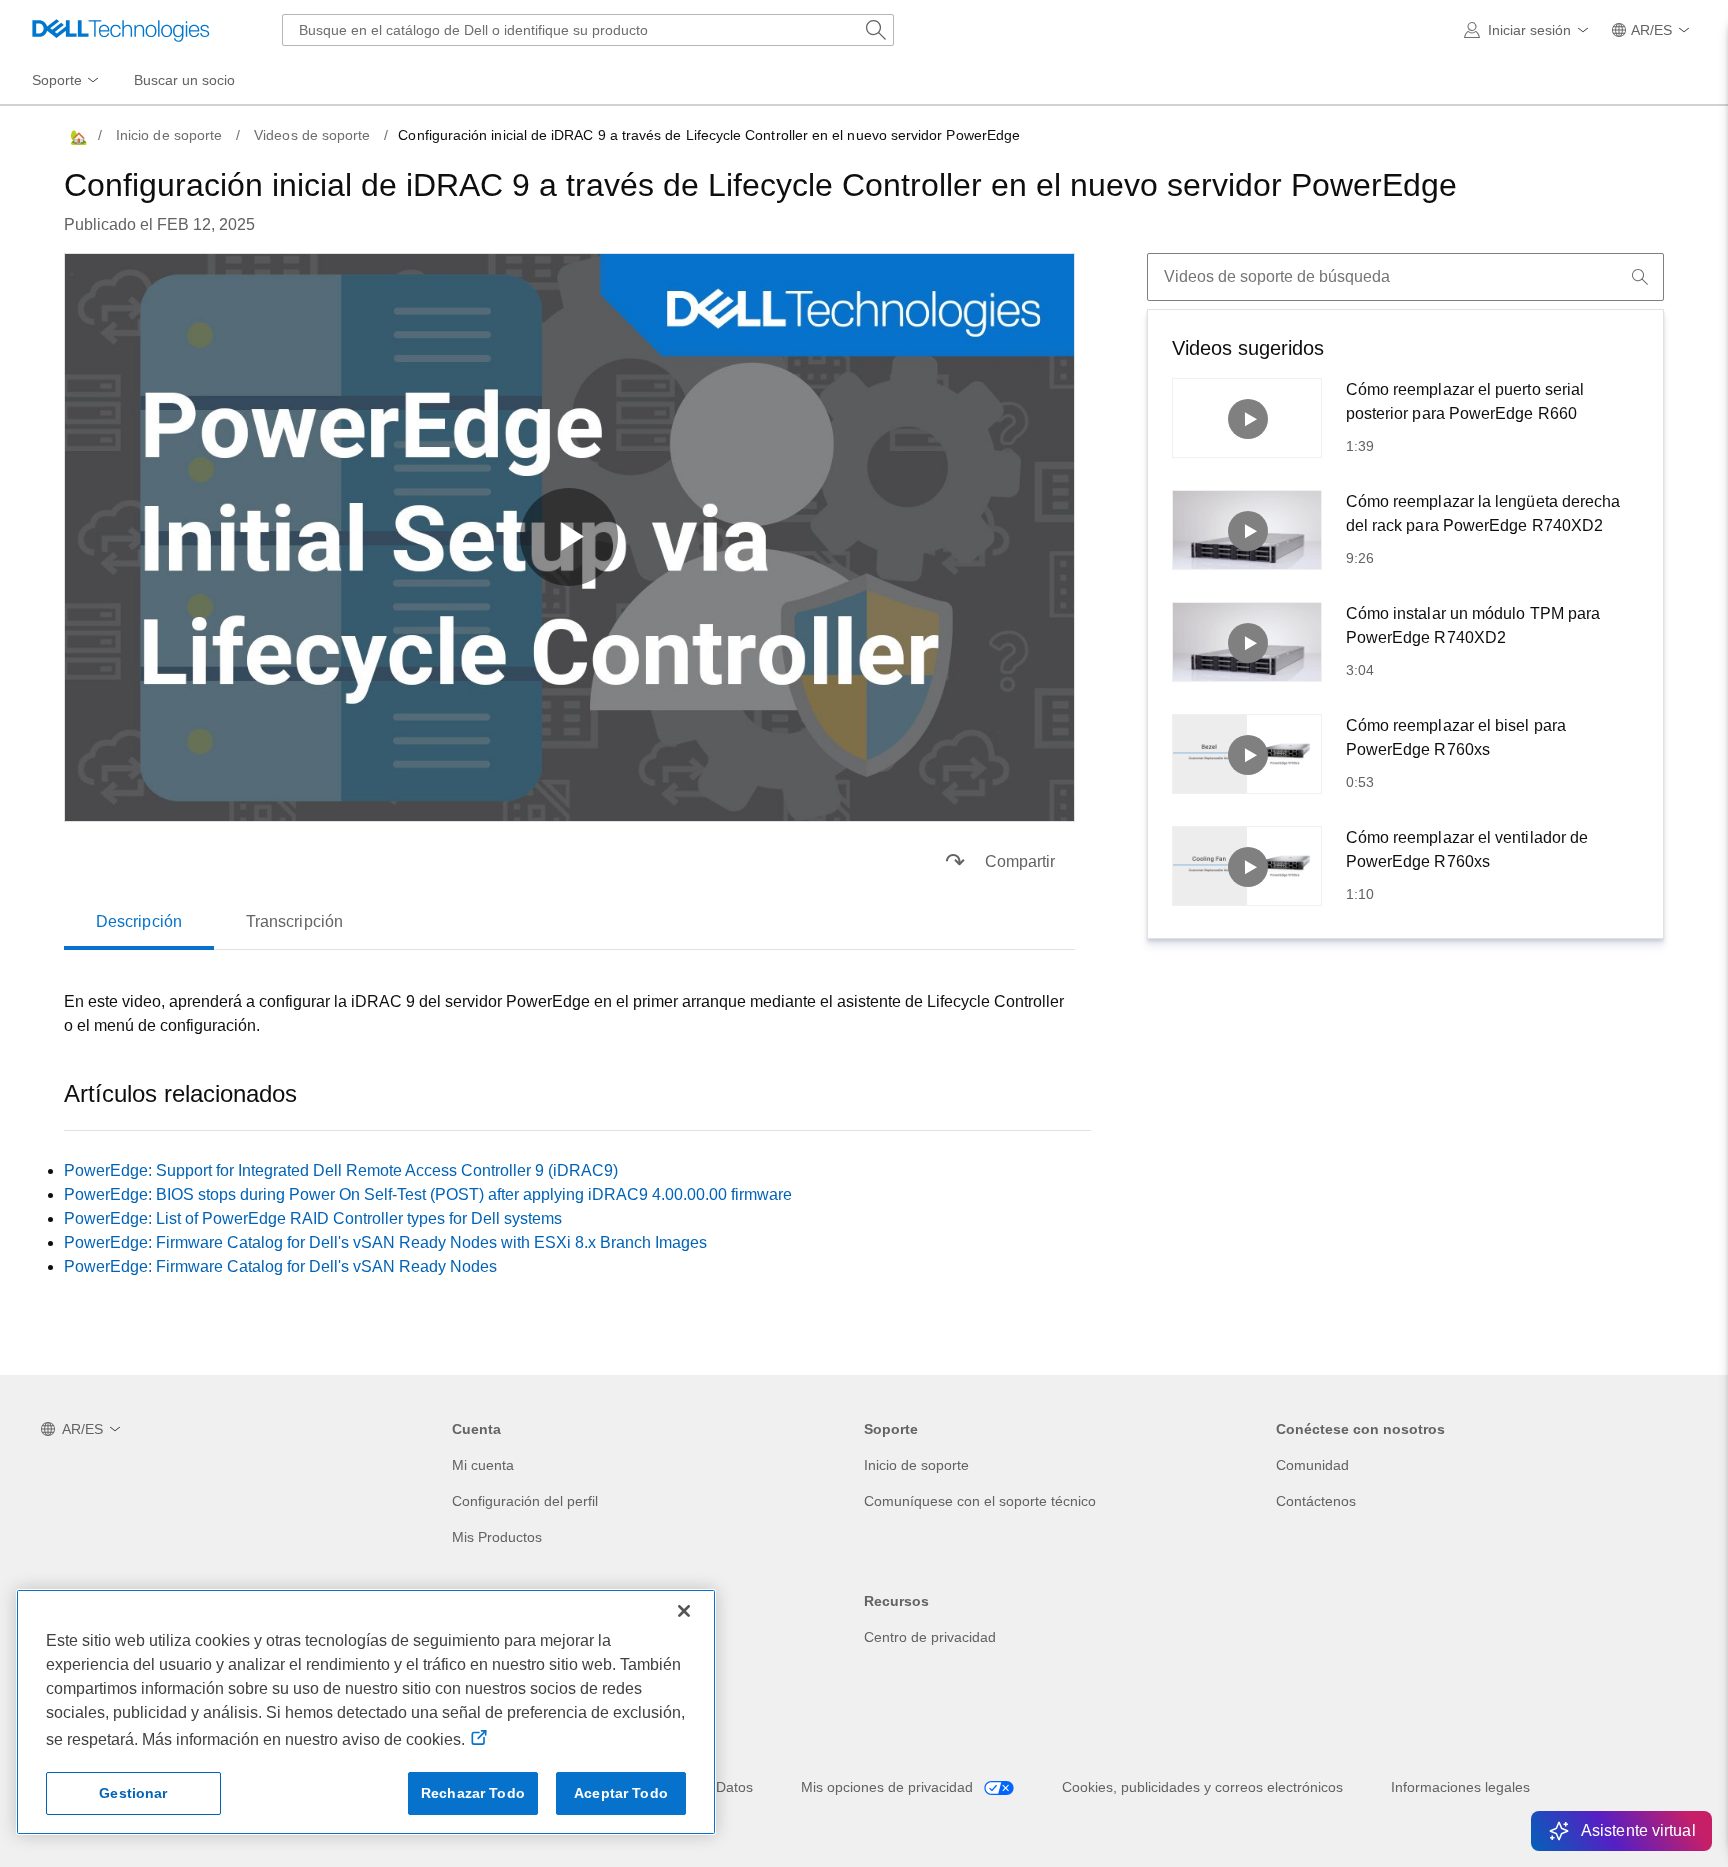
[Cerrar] (684, 1611)
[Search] (1640, 277)
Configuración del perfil (525, 1501)
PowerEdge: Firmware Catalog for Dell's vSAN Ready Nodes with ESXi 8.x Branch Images (385, 1242)
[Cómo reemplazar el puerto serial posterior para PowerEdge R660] (1247, 418)
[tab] (139, 922)
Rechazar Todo (473, 1793)
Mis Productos (497, 1537)
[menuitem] (67, 81)
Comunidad (1312, 1465)
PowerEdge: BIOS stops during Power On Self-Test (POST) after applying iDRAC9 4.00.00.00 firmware (428, 1194)
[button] (1529, 30)
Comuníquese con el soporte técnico (980, 1501)
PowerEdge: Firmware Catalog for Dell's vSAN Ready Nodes (280, 1266)
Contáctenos (1316, 1501)
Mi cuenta (483, 1465)
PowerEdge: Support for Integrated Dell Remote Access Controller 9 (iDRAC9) (341, 1170)
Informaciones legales (1460, 1787)
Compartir (1020, 861)
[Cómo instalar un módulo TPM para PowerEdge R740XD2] (1247, 642)
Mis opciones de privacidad (889, 1787)
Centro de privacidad (930, 1637)
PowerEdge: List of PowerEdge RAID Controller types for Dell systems (313, 1218)
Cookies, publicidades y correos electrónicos (1202, 1787)
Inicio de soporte (169, 135)
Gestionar (133, 1793)
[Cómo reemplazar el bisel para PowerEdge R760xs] (1247, 754)
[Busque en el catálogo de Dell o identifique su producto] (876, 30)
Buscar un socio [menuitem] (184, 80)
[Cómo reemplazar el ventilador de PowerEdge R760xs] (1247, 866)
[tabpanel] (569, 1014)
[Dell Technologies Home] (121, 30)
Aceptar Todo (621, 1793)
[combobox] (588, 30)
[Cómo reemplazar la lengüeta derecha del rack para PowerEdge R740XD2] (1247, 530)
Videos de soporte (312, 135)
